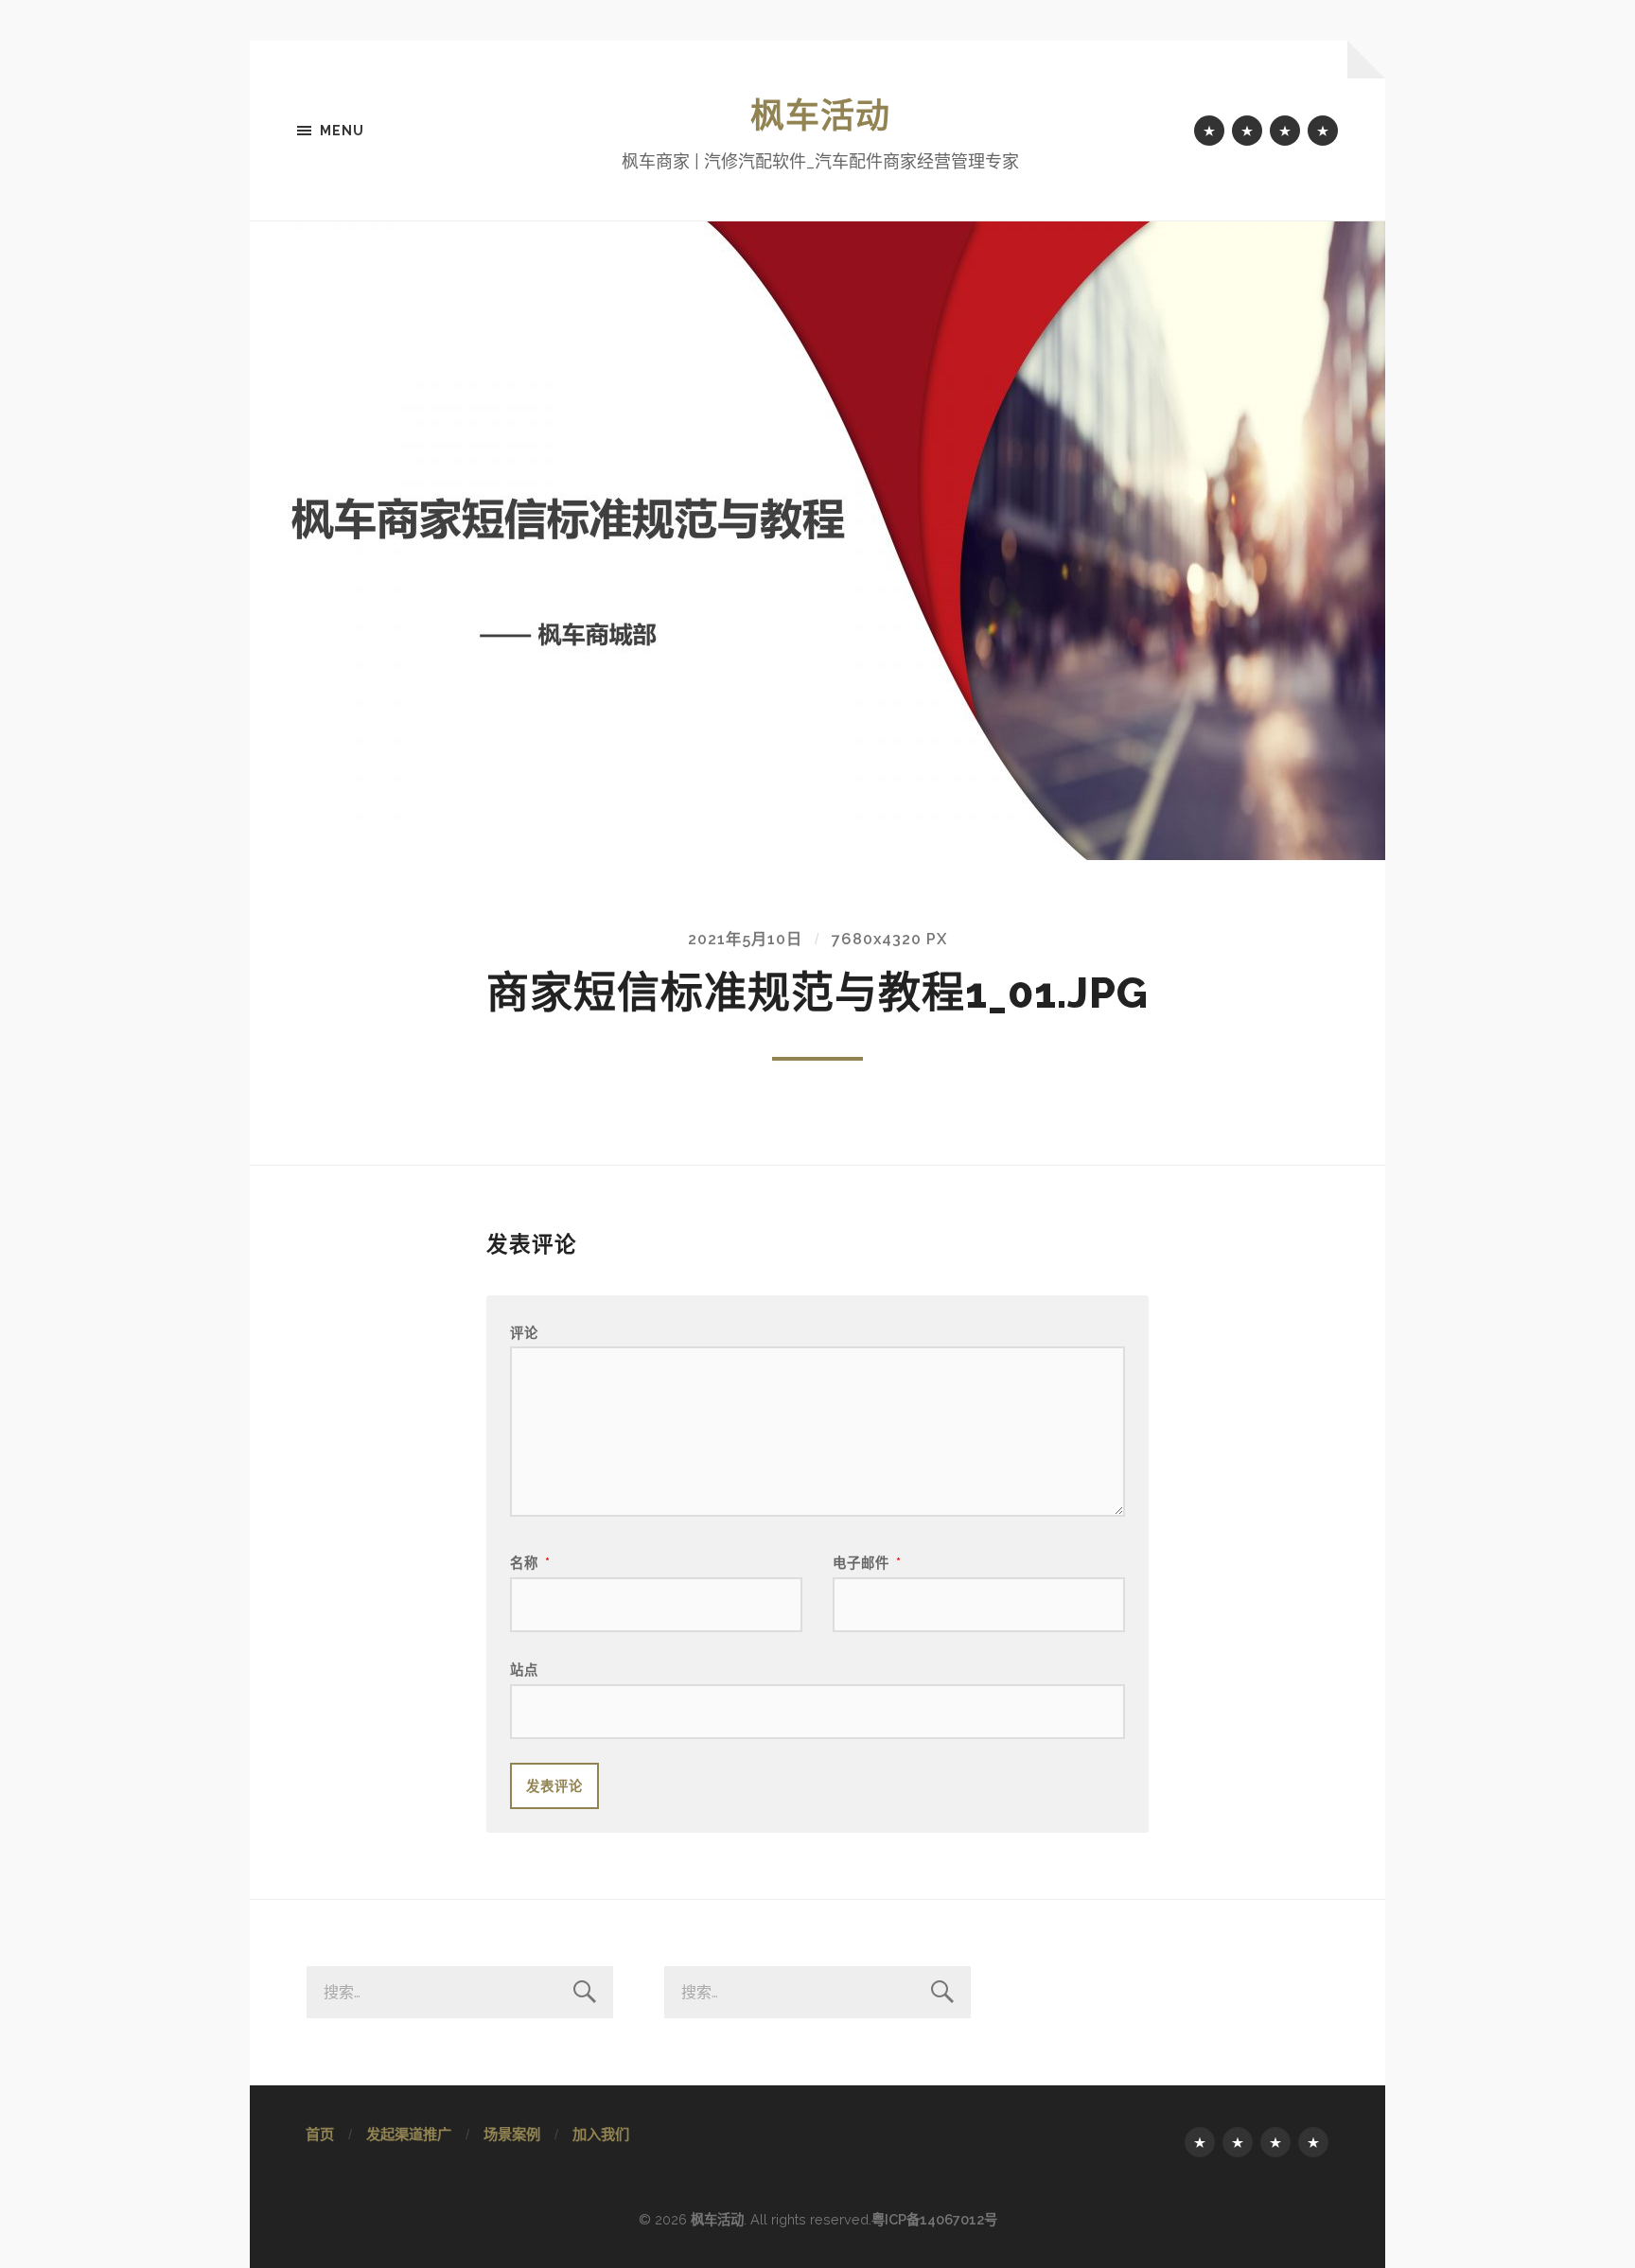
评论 (524, 1333)
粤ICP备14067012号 (934, 2219)
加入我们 (601, 2135)
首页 (320, 2135)
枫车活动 (820, 115)
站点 (524, 1670)
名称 (530, 1563)
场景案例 (512, 2135)
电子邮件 (867, 1563)
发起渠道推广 (409, 2135)
